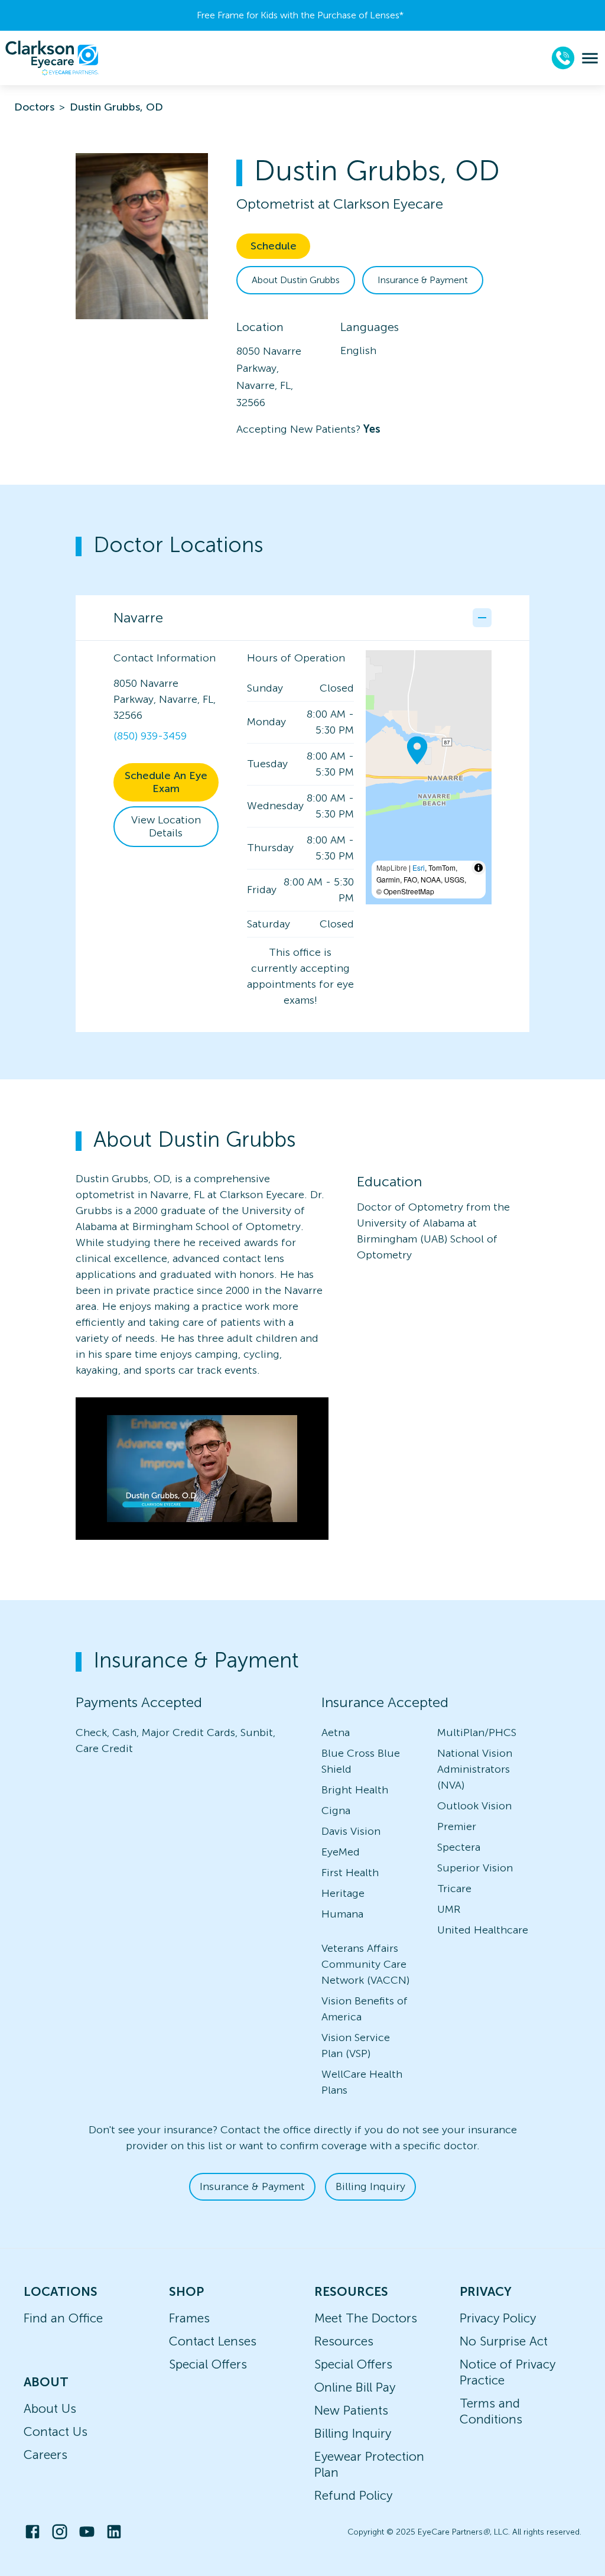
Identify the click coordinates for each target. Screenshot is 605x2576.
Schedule (274, 246)
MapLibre (392, 867)
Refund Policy (353, 2495)
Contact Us (56, 2431)
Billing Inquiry (370, 2186)
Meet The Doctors (366, 2318)
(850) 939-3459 (150, 736)
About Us (50, 2408)
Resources (344, 2341)
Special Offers (208, 2364)
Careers (45, 2455)
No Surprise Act (504, 2341)
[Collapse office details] (482, 618)
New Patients (351, 2410)
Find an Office (63, 2318)
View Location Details (166, 827)
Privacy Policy (498, 2318)
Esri (419, 867)
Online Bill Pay (355, 2387)
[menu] (590, 58)
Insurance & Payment (423, 280)
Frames (189, 2318)
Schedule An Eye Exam (166, 782)
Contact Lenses (213, 2341)
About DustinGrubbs (296, 280)
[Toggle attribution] (479, 868)
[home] (52, 58)
